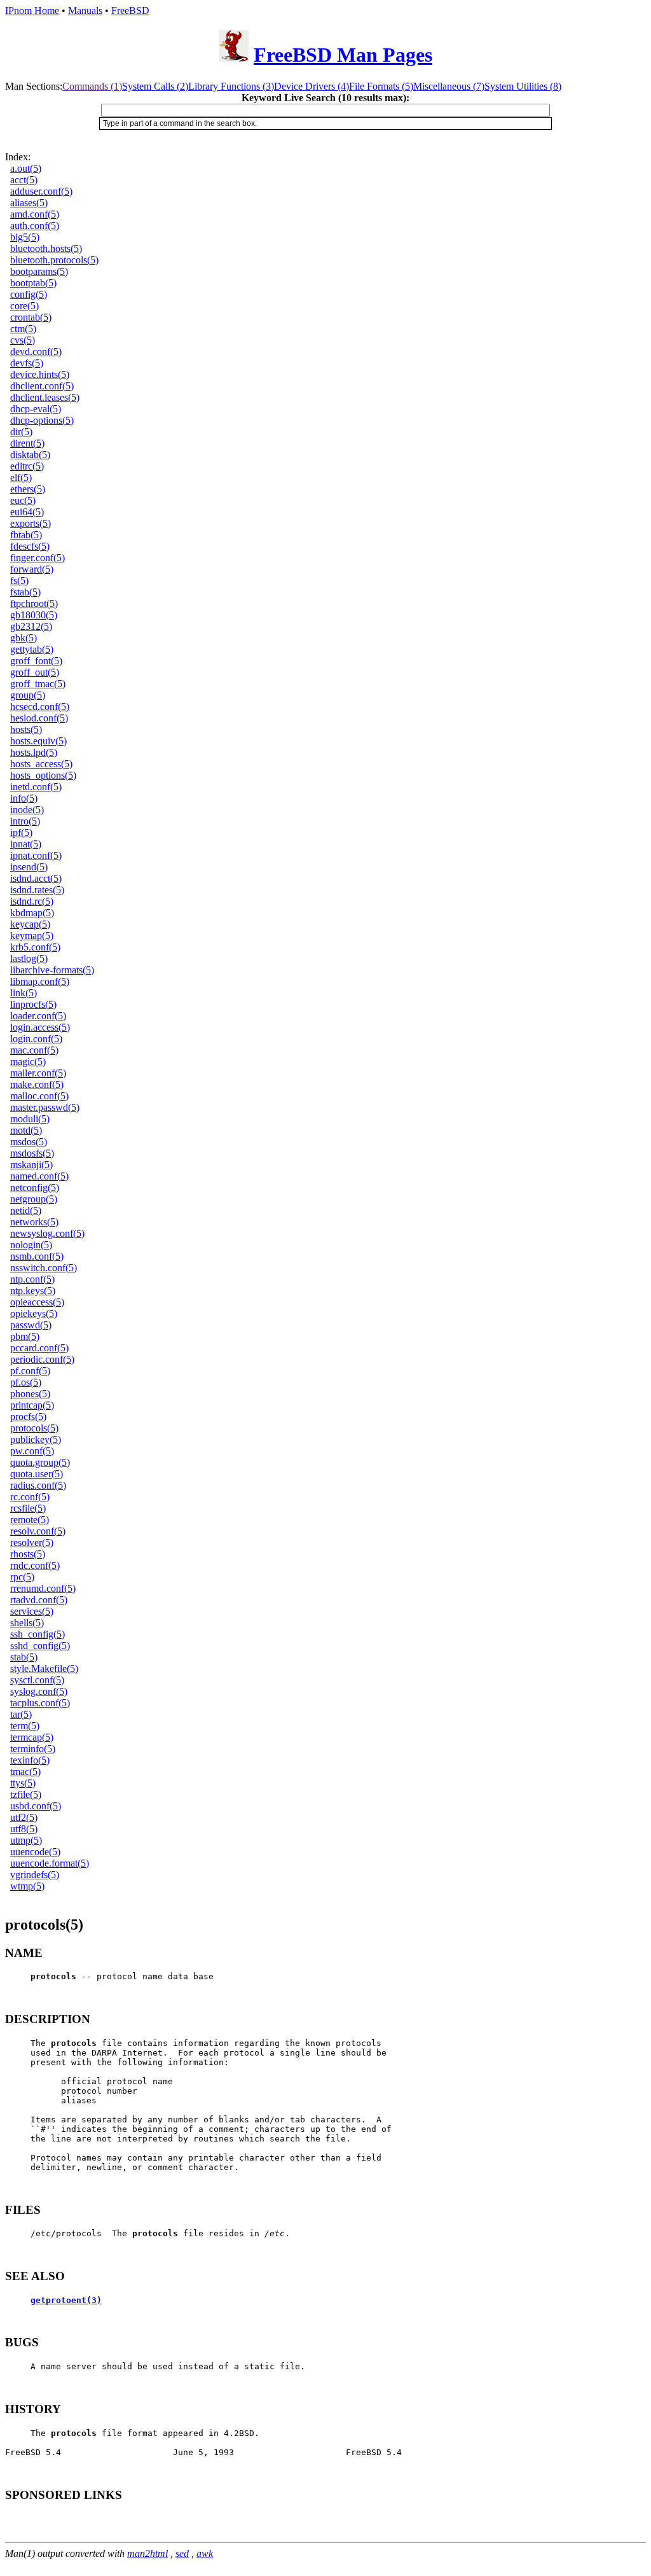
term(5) (25, 1726)
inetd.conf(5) (36, 787)
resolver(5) (32, 1542)
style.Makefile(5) (44, 1668)
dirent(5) (27, 443)
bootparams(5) (39, 271)
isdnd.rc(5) (32, 901)
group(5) (28, 695)
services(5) (32, 1611)
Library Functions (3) (231, 86)
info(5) (24, 798)
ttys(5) (23, 1783)
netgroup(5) (34, 1199)
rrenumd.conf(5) (43, 1588)
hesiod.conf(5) (39, 718)
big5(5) (25, 237)
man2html (147, 2553)
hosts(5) (26, 729)
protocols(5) (34, 1428)
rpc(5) (22, 1577)
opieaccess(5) (37, 1302)
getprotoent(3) (66, 2300)
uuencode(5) (35, 1852)
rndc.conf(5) (35, 1565)
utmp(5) (26, 1840)
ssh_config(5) (38, 1634)
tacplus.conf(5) (40, 1703)
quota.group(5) (40, 1462)
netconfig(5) (35, 1187)
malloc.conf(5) (39, 1096)
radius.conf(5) (38, 1485)
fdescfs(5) (30, 546)
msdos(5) (29, 1142)
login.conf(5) (36, 1039)
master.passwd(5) (45, 1107)
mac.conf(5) (34, 1050)
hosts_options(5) (43, 775)
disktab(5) (30, 455)
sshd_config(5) (40, 1646)
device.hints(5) (40, 374)
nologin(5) (31, 1245)
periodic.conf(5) (42, 1359)
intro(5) (25, 821)
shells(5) (27, 1623)
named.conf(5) (39, 1176)
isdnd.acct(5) (36, 878)
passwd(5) (31, 1325)
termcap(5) (32, 1737)
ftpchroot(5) (34, 603)
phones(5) (30, 1394)
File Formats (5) (381, 86)
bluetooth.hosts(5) (46, 248)
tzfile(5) (26, 1794)
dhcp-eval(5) (36, 409)
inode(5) (27, 810)
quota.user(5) (37, 1474)
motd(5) (26, 1130)
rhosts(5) (28, 1554)
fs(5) (19, 581)
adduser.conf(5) (41, 191)
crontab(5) (31, 317)
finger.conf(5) (38, 558)
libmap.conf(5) (40, 981)
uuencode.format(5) (50, 1863)
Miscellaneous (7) (449, 86)
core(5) (24, 306)
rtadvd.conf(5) (39, 1600)
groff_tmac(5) (38, 684)
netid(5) (26, 1210)
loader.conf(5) (38, 1016)
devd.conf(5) (36, 352)
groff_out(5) (35, 672)
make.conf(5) (37, 1084)
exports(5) (31, 523)
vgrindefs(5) (35, 1875)
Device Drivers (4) (312, 86)
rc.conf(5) (30, 1497)
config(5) (29, 294)
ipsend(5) (29, 867)
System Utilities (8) (523, 86)
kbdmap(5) (32, 913)
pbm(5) (25, 1336)
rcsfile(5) (28, 1508)
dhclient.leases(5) (45, 397)
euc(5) (23, 500)
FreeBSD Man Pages (343, 55)
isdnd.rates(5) (37, 890)
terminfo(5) (33, 1749)
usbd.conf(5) (36, 1806)
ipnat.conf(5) (36, 855)
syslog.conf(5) (39, 1691)
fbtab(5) (26, 535)
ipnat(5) (26, 844)
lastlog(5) (29, 958)
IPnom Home (32, 10)
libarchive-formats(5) (52, 970)
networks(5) (34, 1222)
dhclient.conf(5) (42, 386)
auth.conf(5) (35, 226)
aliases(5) (29, 203)
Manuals (85, 10)
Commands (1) (92, 86)
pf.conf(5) (30, 1371)
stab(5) (24, 1657)
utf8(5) (24, 1829)
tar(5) (21, 1714)
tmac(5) (25, 1772)
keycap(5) (30, 924)
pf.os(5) (26, 1382)
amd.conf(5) (35, 214)
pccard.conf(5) (39, 1348)
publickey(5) (36, 1439)
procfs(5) (28, 1417)
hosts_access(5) (41, 764)
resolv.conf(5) (38, 1531)
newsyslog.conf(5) (47, 1233)
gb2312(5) (31, 626)
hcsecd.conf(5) (40, 707)
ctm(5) (23, 329)
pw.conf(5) (32, 1451)
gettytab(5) (32, 649)
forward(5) (32, 569)
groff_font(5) (36, 661)
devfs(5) (27, 363)
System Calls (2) (155, 86)
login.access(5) (40, 1027)
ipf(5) (21, 832)
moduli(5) (30, 1119)
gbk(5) (24, 638)
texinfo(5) (30, 1760)
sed (182, 2553)
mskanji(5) (31, 1165)
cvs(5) (23, 340)
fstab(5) (25, 592)
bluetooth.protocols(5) (54, 260)
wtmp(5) (27, 1886)
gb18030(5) (34, 615)
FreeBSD (130, 10)
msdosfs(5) (32, 1153)
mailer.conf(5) (38, 1073)
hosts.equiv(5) (38, 741)
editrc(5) (27, 466)
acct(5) (24, 180)
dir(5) (21, 432)
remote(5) (30, 1520)
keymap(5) (32, 936)
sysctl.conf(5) (37, 1680)
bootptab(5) (33, 283)
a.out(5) (26, 168)
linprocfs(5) (33, 1004)
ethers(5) (28, 489)
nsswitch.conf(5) (44, 1268)
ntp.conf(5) (32, 1279)
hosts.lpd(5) (34, 752)
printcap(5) (32, 1405)
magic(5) (28, 1062)
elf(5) (21, 477)
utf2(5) (24, 1817)
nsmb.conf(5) (37, 1256)
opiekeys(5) (34, 1313)
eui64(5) (27, 512)
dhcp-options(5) (42, 420)
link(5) (24, 993)
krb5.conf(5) (35, 947)
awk (205, 2553)
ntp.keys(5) (33, 1291)
